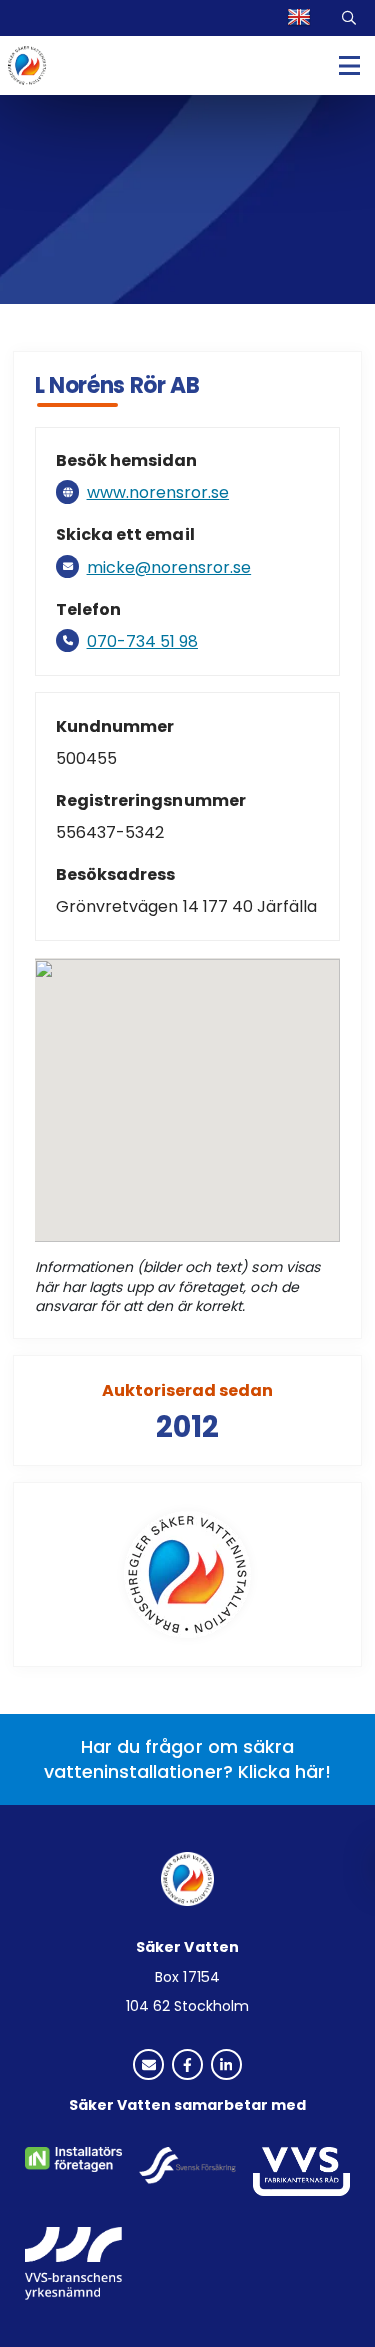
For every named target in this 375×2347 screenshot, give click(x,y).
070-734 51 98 (142, 641)
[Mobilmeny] (349, 65)
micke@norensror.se (169, 567)
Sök (350, 17)
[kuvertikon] (148, 2066)
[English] (301, 18)
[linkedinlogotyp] (226, 2066)
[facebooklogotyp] (187, 2066)
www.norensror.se (158, 492)
